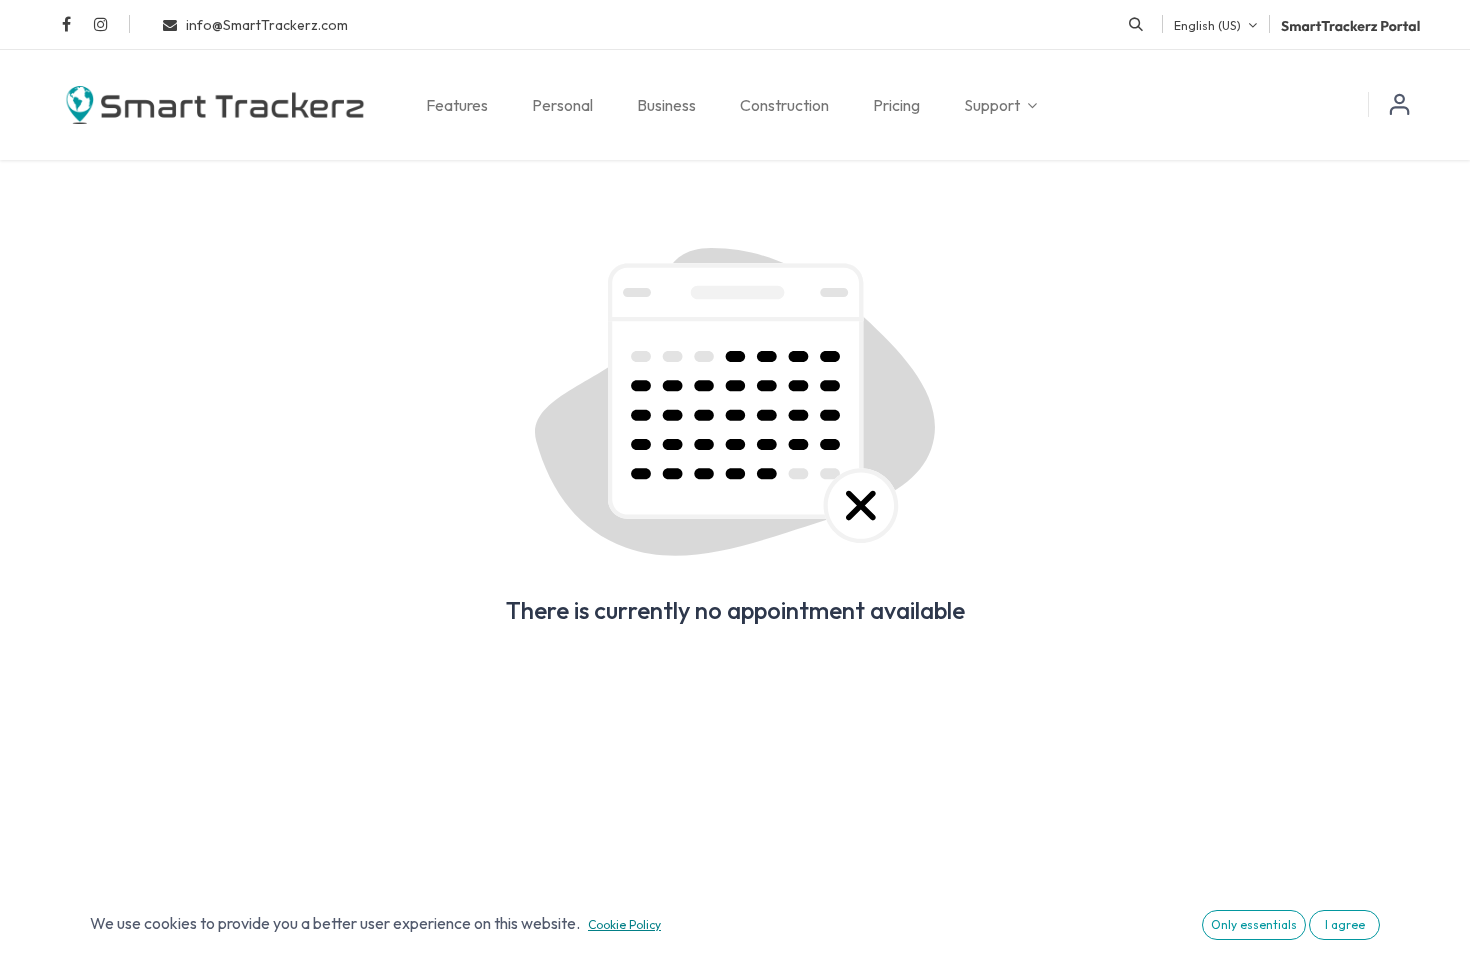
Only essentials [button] (1254, 924)
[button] (1136, 24)
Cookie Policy (624, 924)
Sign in (1400, 105)
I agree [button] (1345, 924)
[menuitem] (457, 105)
